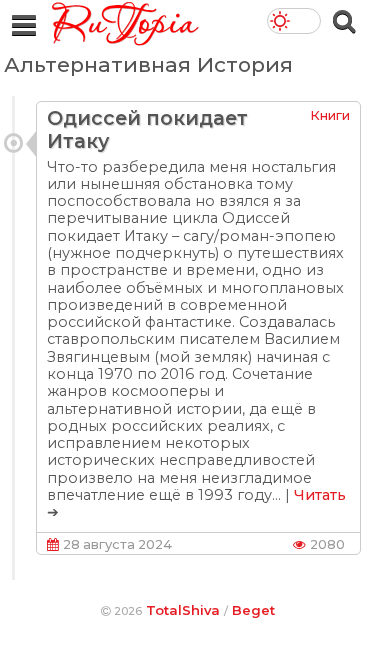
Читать (320, 495)
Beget (253, 610)
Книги (330, 115)
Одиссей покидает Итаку (147, 129)
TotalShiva (183, 610)
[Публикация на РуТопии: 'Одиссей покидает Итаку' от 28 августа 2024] (13, 143)
